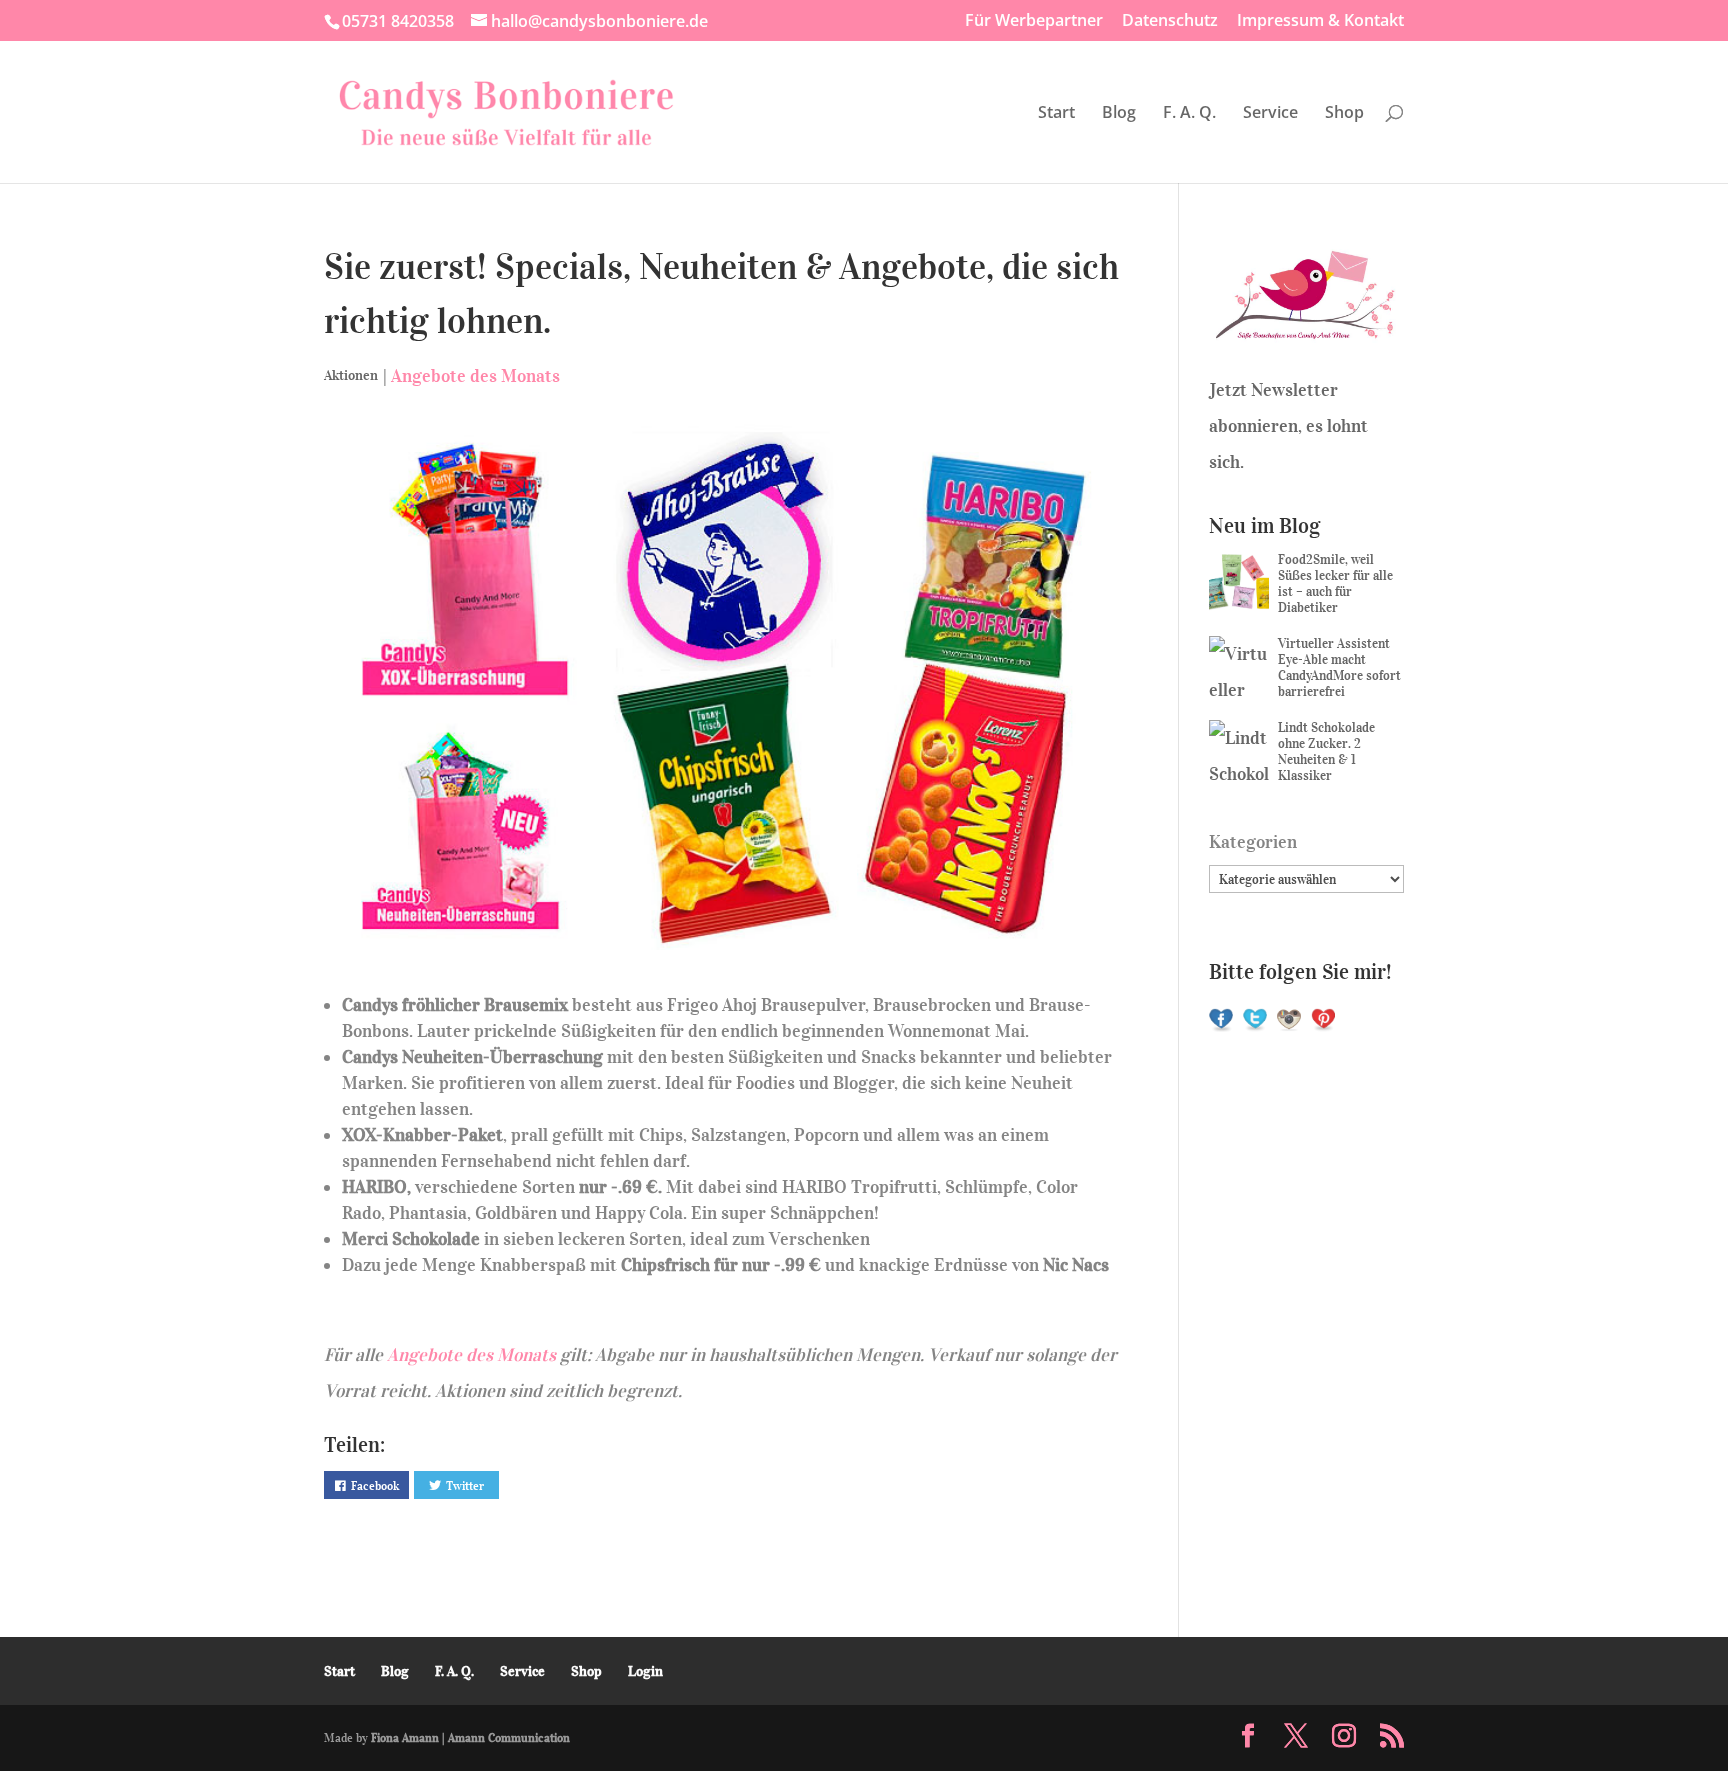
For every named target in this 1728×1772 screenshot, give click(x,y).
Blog (1119, 114)
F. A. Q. (1189, 114)
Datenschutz (1170, 21)
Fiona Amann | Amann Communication (470, 1737)
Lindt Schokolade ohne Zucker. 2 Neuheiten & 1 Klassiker (1326, 751)
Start (1056, 114)
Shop (1344, 114)
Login (645, 1671)
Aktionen (351, 375)
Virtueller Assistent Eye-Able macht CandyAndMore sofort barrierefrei (1339, 667)
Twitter (465, 1485)
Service (1270, 114)
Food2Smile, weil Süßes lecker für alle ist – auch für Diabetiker (1335, 583)
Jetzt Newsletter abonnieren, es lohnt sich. (1288, 426)
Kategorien (1253, 842)
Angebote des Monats (475, 376)
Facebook (375, 1485)
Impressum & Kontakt (1320, 21)
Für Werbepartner (1034, 21)
